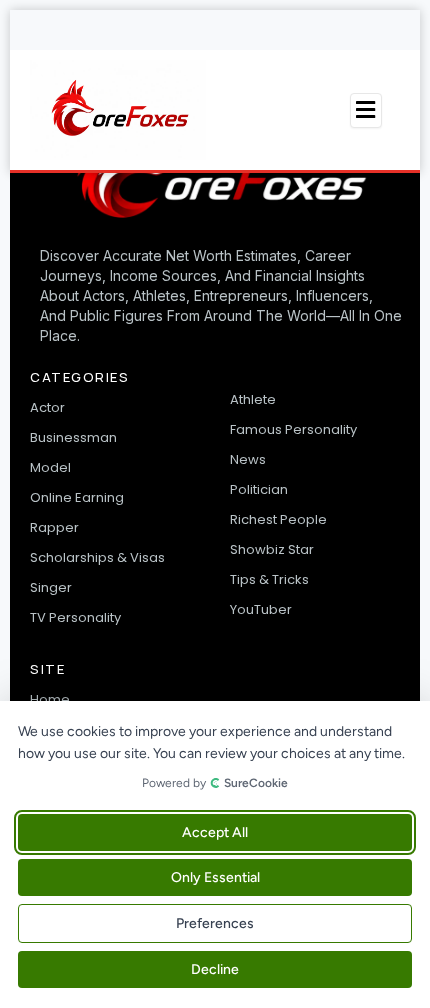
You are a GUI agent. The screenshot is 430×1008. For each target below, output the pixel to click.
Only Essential (215, 877)
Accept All (215, 832)
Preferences (215, 923)
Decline (215, 969)
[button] (366, 110)
